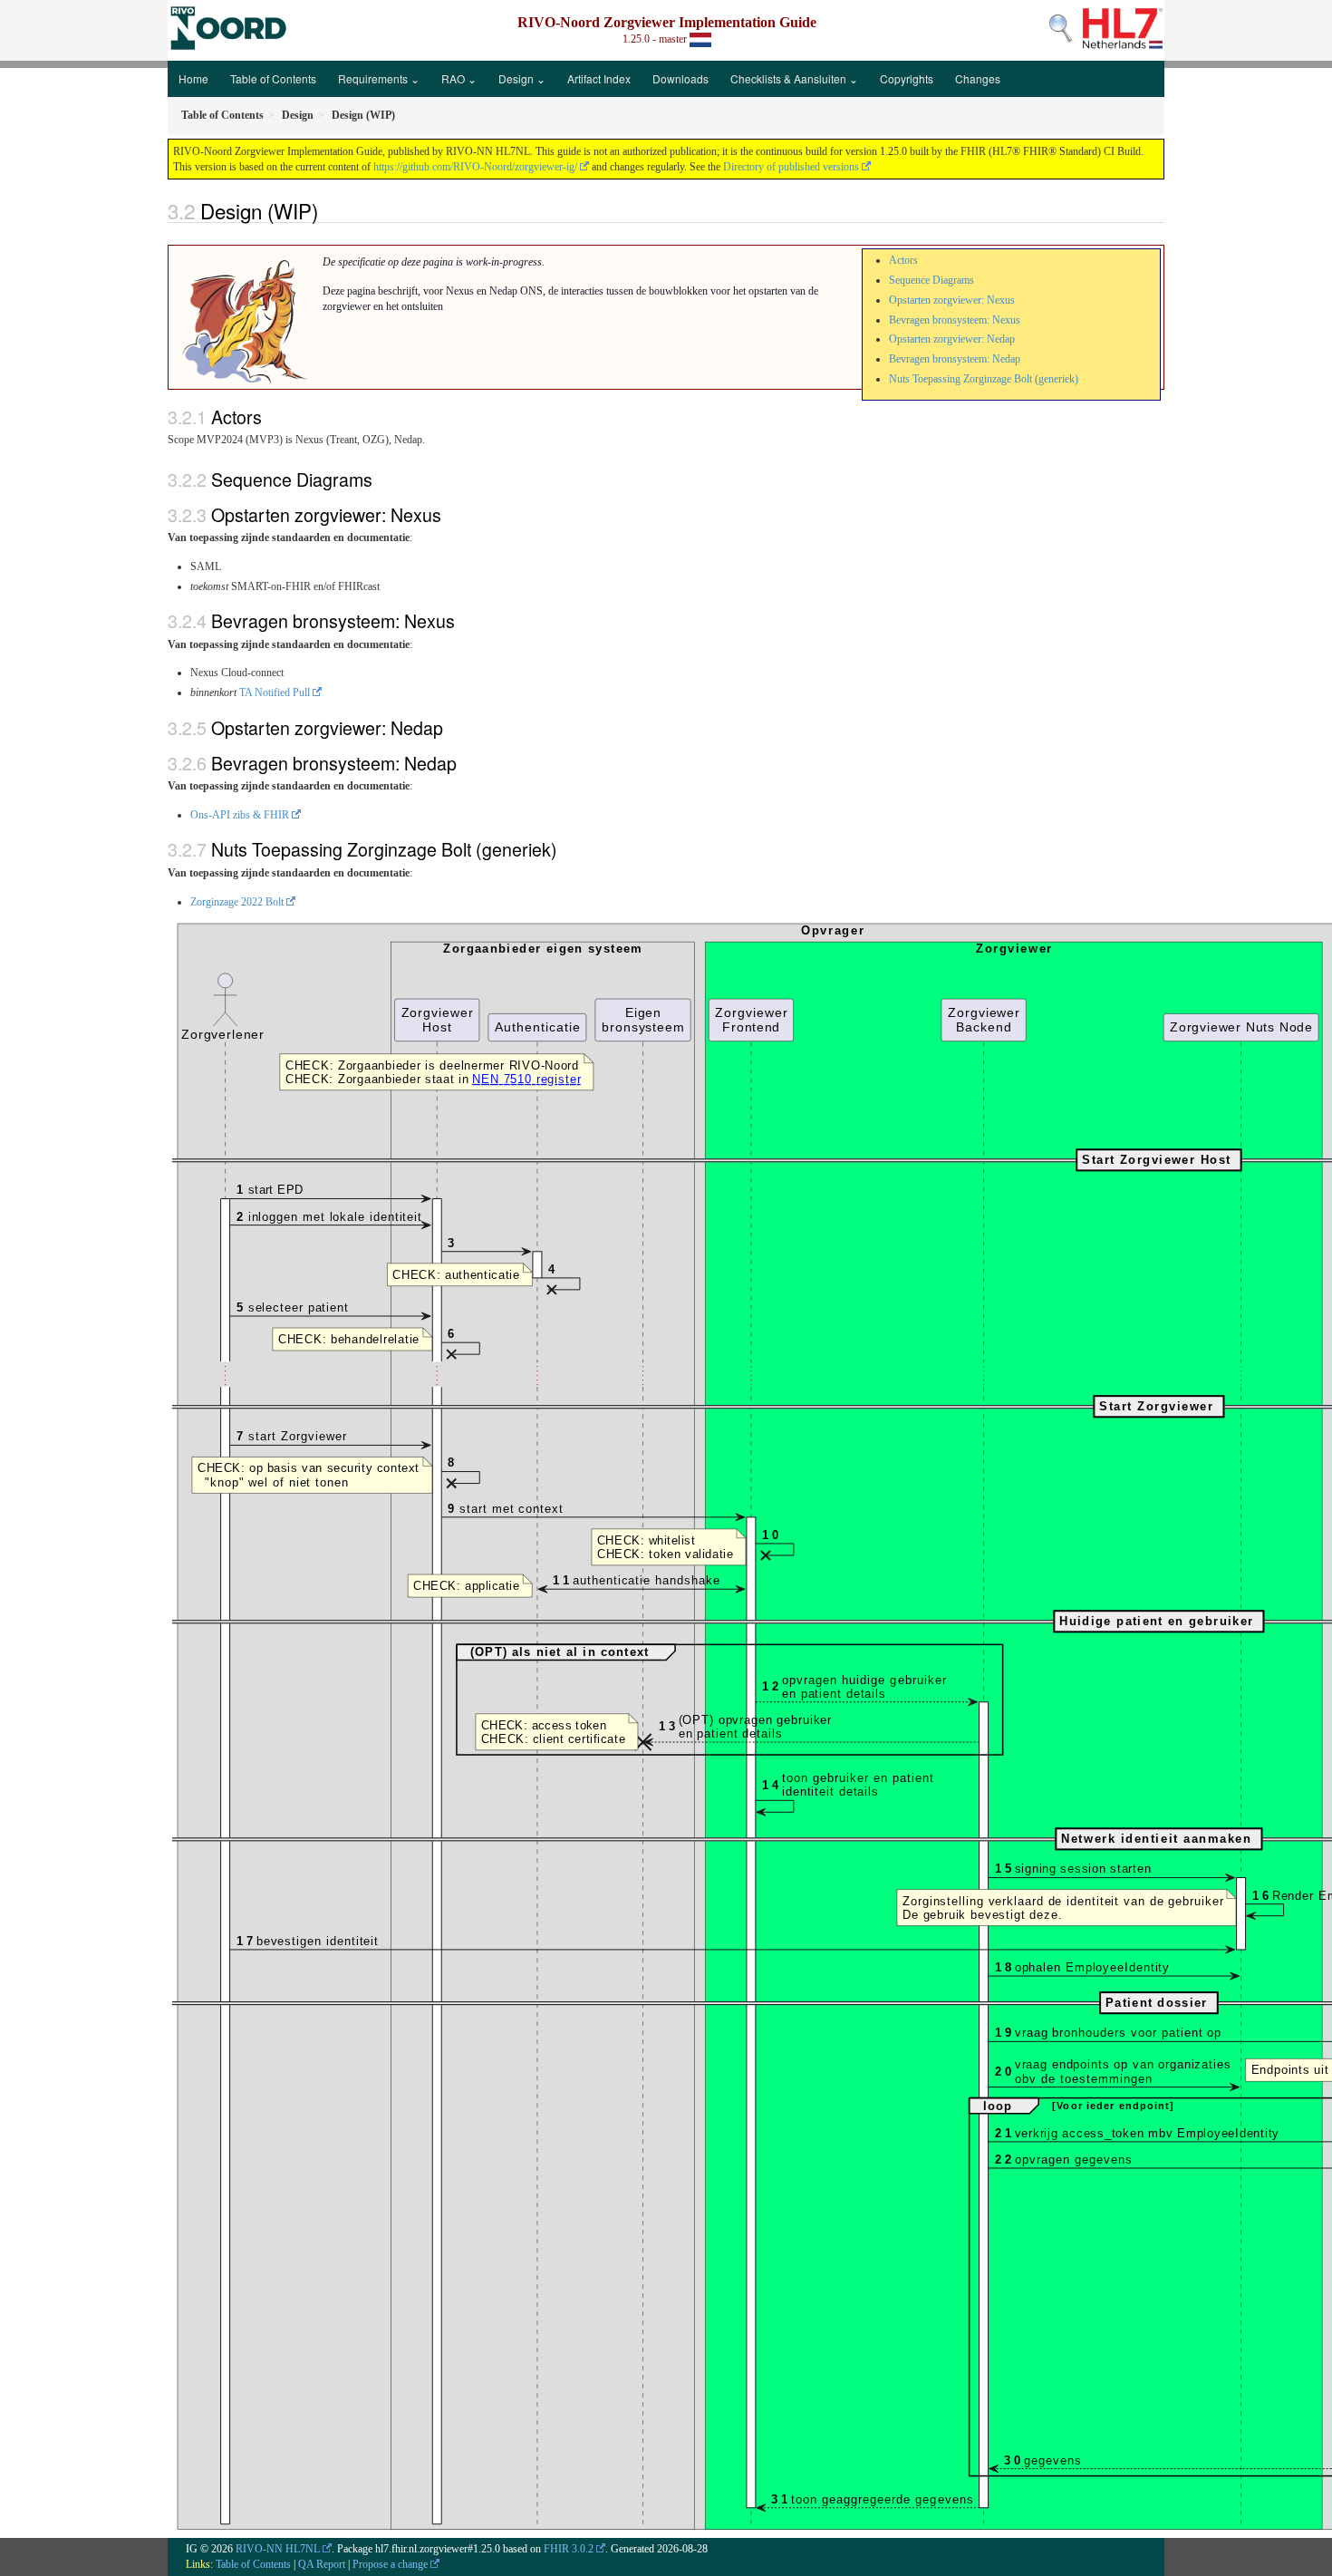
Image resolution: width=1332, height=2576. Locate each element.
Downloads (680, 78)
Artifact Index (599, 78)
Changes (978, 78)
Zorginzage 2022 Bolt (237, 902)
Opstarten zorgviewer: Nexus (952, 300)
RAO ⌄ (459, 78)
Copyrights (907, 78)
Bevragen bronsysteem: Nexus (955, 320)
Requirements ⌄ (379, 78)
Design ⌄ (522, 78)
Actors (903, 260)
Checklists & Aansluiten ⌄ (794, 78)
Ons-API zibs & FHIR (240, 815)
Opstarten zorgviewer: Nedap (952, 339)
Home (193, 78)
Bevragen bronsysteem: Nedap (955, 359)
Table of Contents (273, 78)
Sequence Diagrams (931, 280)
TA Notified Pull (275, 692)
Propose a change (390, 2564)
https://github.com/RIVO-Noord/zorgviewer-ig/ (475, 167)
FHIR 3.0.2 (569, 2549)
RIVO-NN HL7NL (278, 2549)
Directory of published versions (791, 167)
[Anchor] (328, 210)
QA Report (322, 2564)
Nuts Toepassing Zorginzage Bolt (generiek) (984, 379)
